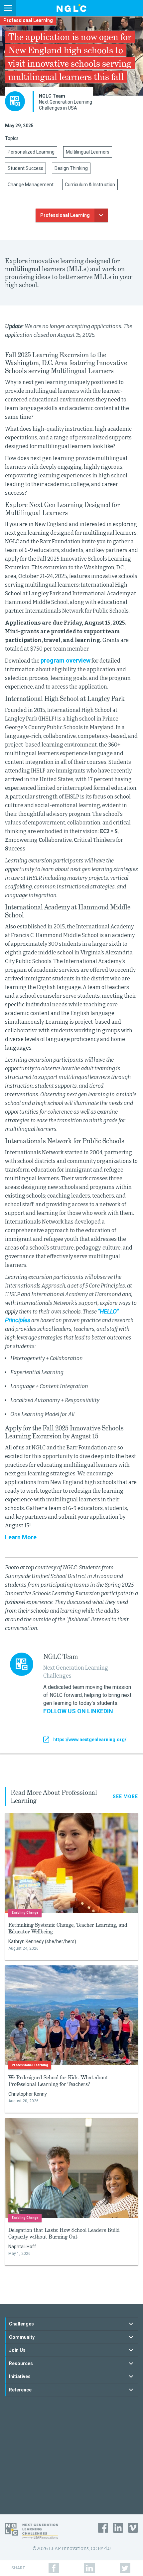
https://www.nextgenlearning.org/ (90, 1740)
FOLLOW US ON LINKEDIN (78, 1711)
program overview (66, 660)
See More (125, 1797)
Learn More (21, 1537)
